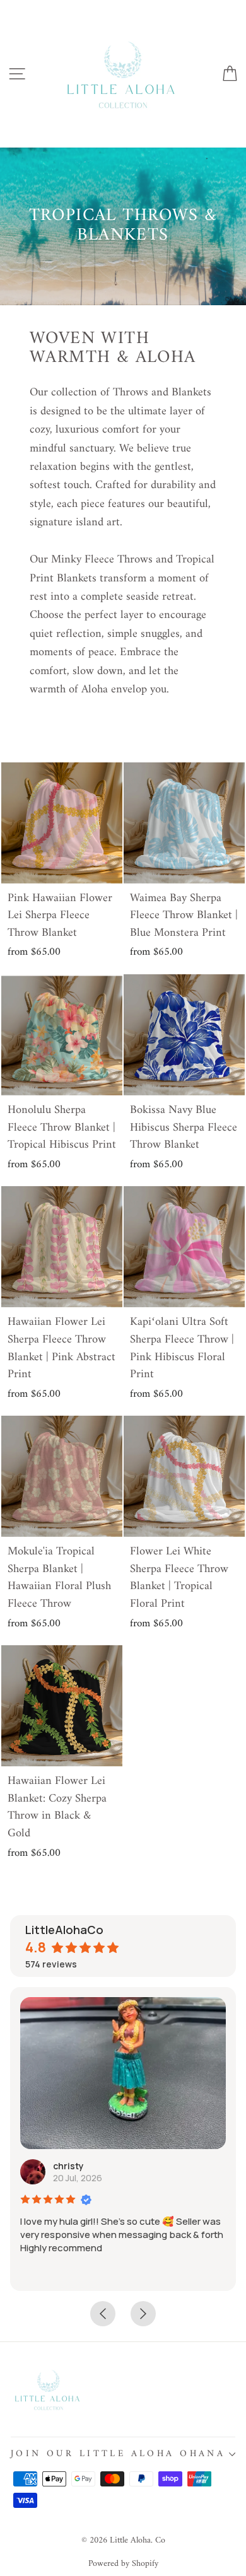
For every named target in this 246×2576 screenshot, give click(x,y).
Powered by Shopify (123, 2564)
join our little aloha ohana (118, 2454)
